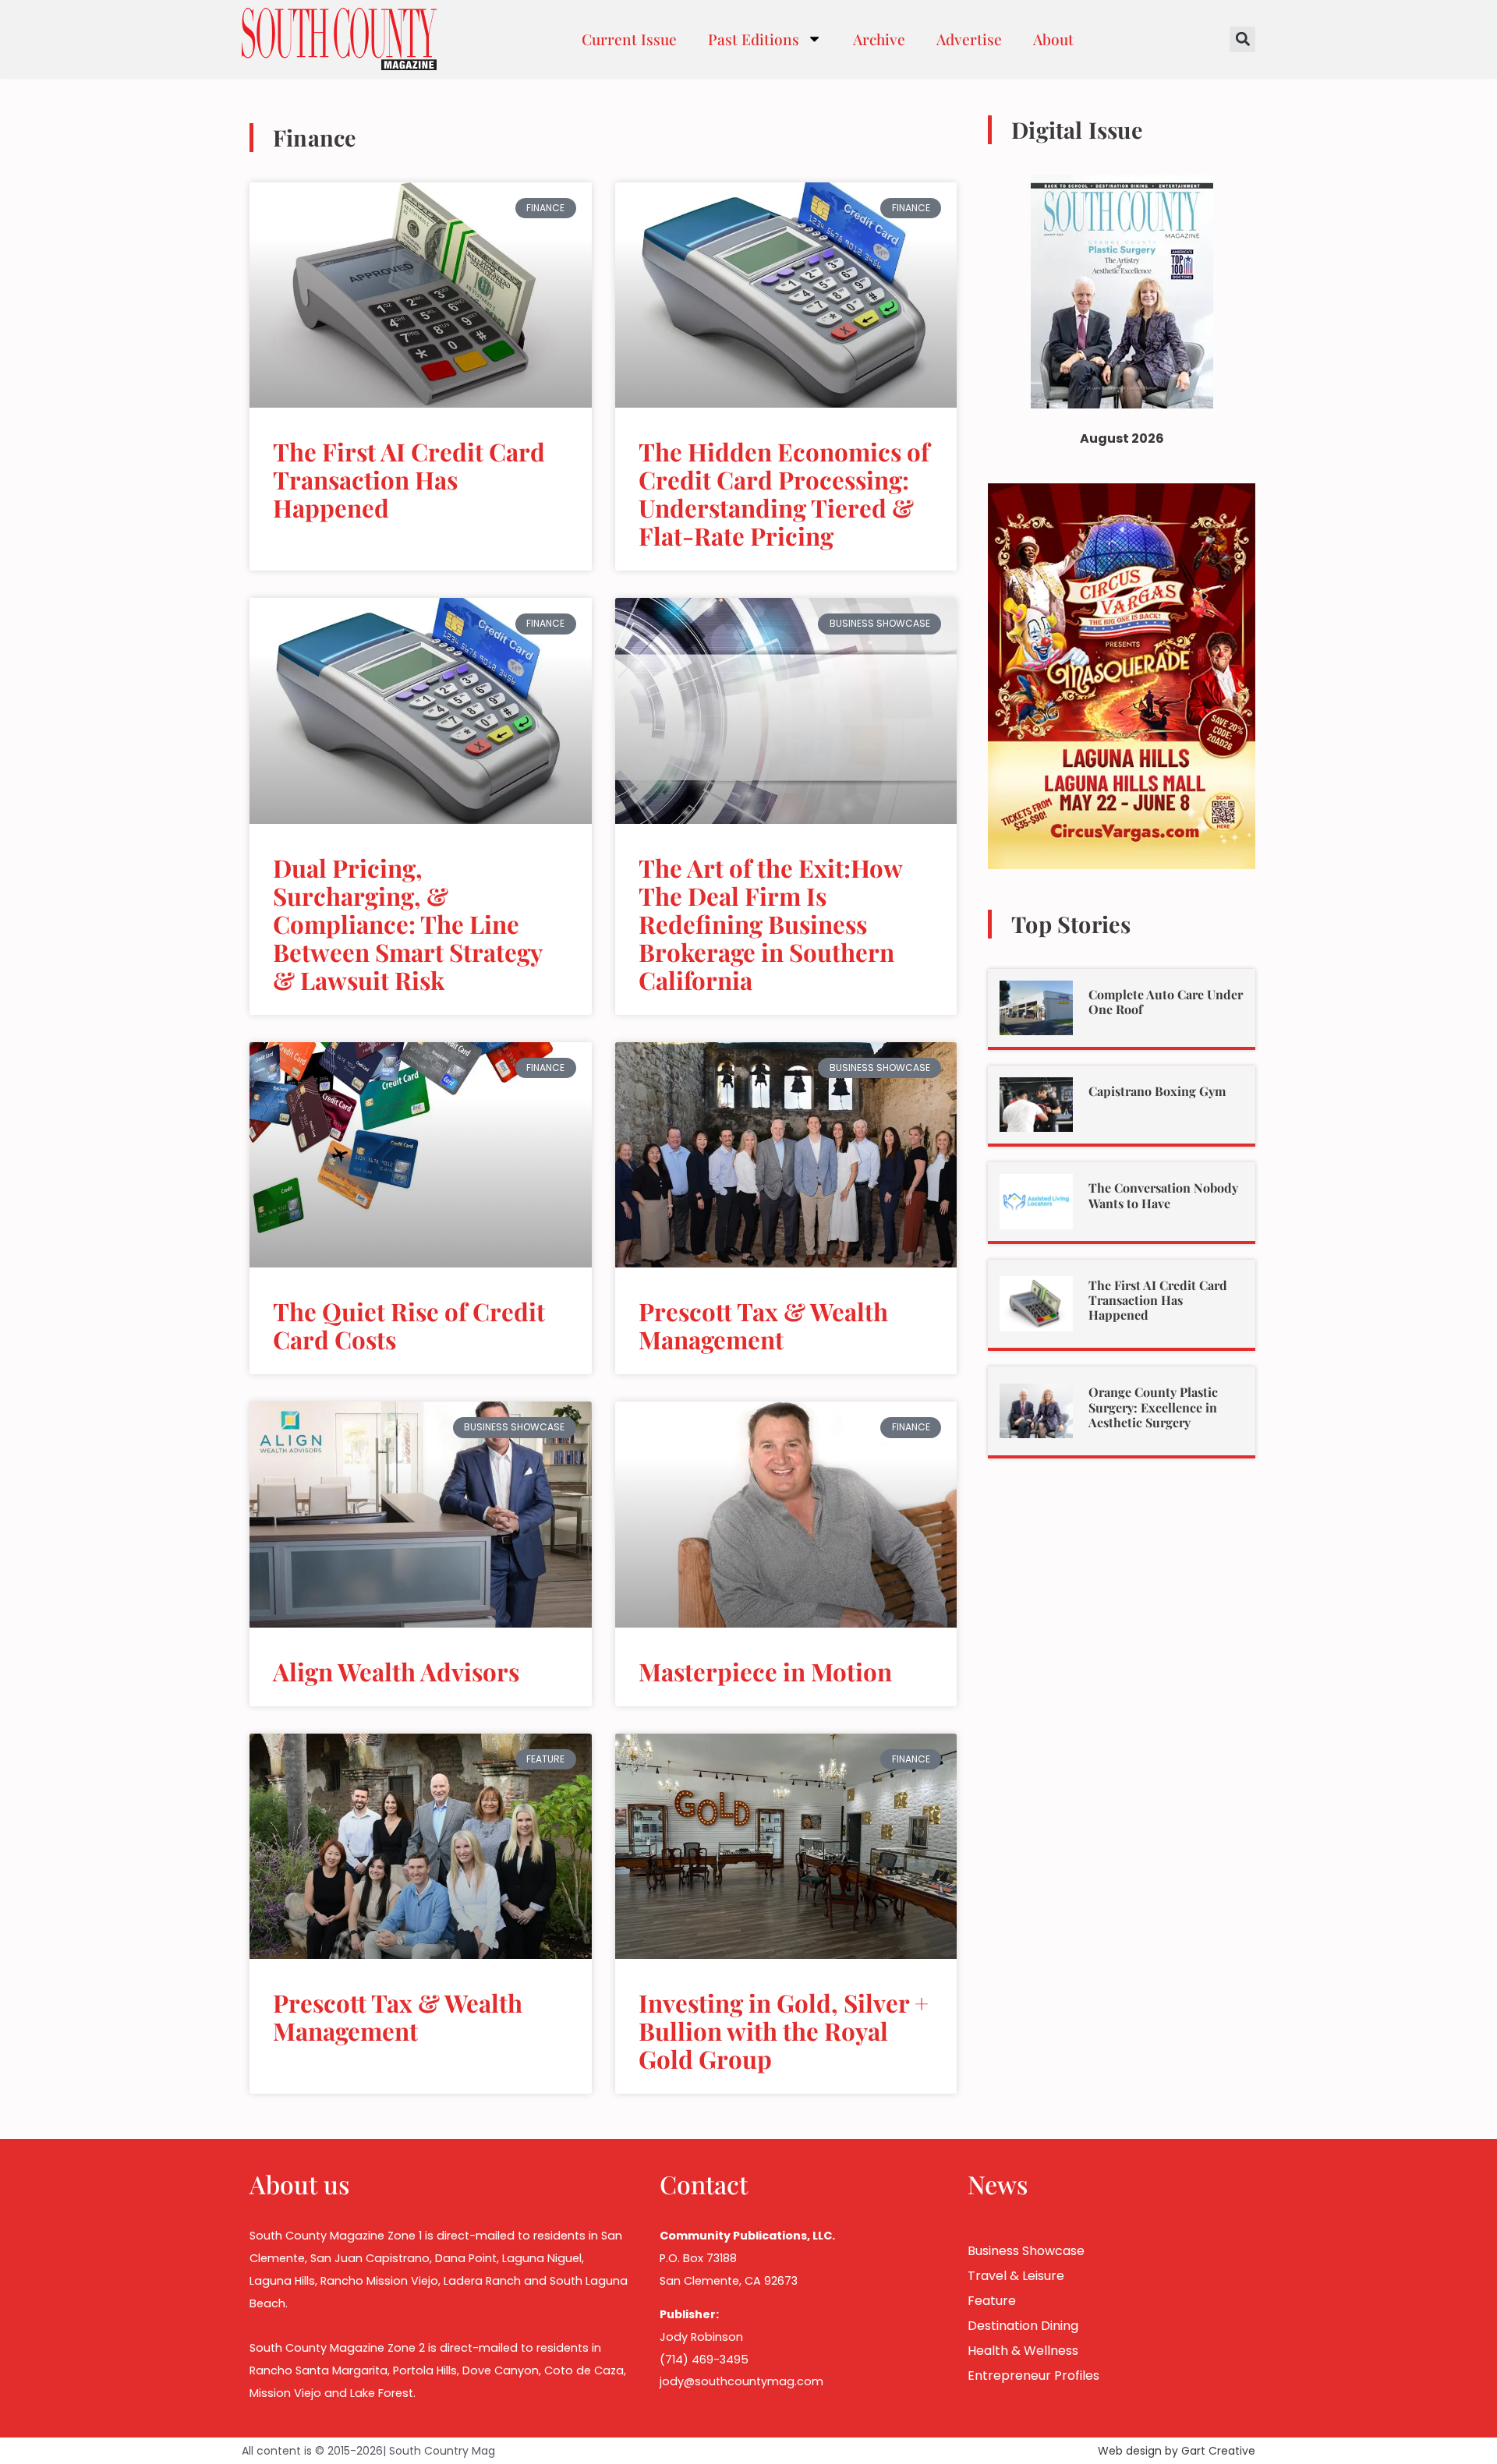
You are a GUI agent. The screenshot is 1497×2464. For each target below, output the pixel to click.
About (1053, 39)
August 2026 (1122, 438)
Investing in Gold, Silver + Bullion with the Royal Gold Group (784, 2031)
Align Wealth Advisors (396, 1671)
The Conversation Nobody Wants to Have (1163, 1195)
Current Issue (629, 39)
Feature (992, 2301)
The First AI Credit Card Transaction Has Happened (409, 479)
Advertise (969, 39)
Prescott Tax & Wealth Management (763, 1325)
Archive (879, 39)
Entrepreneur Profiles (1033, 2376)
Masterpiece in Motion (765, 1671)
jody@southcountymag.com (741, 2381)
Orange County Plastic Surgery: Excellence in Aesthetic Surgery (1153, 1407)
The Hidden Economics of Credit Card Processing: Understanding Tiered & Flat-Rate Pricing (784, 493)
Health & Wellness (1023, 2351)
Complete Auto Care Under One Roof (1166, 1002)
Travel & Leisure (1016, 2276)
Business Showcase (1026, 2251)
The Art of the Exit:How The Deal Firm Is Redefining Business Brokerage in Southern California (770, 924)
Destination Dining (1023, 2326)
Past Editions (754, 39)
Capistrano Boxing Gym (1157, 1091)
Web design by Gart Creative (1177, 2451)
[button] (1242, 39)
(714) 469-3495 (704, 2360)
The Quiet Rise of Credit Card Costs (409, 1325)
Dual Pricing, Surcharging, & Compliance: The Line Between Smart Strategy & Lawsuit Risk (407, 924)
